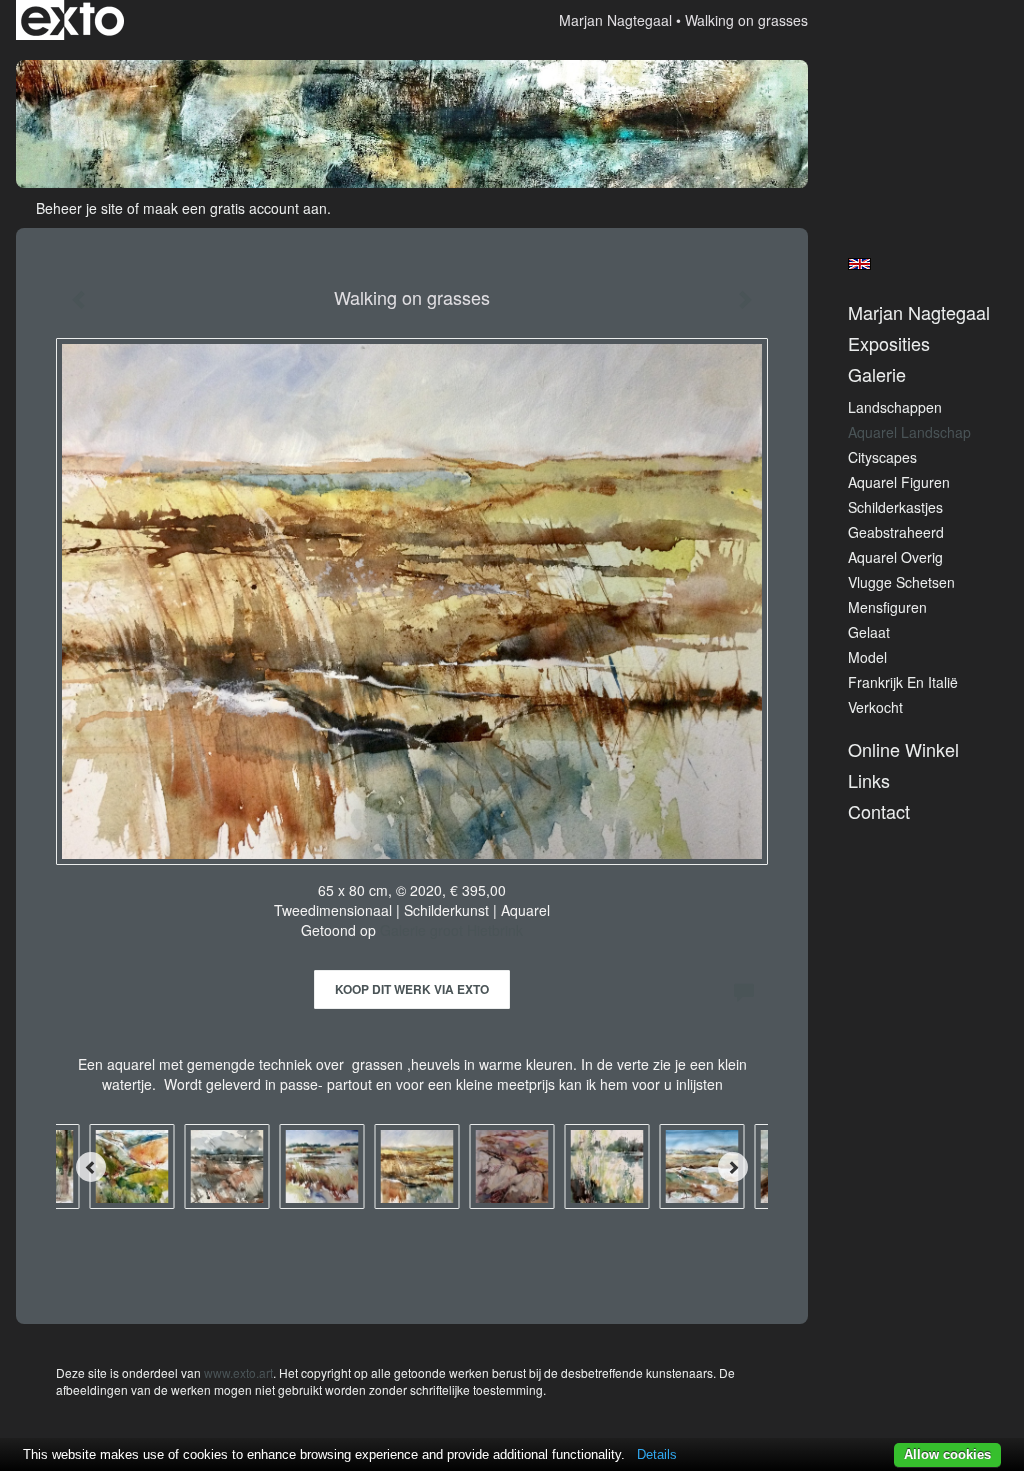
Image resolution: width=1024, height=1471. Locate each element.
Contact (879, 811)
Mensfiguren (887, 607)
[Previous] (91, 1167)
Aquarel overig (895, 557)
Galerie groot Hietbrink (451, 930)
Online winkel (903, 749)
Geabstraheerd (896, 532)
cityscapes (882, 457)
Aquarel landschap (909, 432)
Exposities (889, 343)
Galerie (877, 374)
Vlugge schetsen (901, 582)
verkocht (875, 707)
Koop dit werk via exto (412, 989)
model (867, 657)
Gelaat (869, 632)
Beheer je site (79, 208)
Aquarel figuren (899, 482)
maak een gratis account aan (235, 208)
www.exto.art (238, 1372)
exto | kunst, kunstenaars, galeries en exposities (72, 20)
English (859, 264)
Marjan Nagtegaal (615, 20)
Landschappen (895, 407)
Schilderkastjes (895, 507)
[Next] (733, 1167)
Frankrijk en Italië (903, 682)
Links (869, 780)
